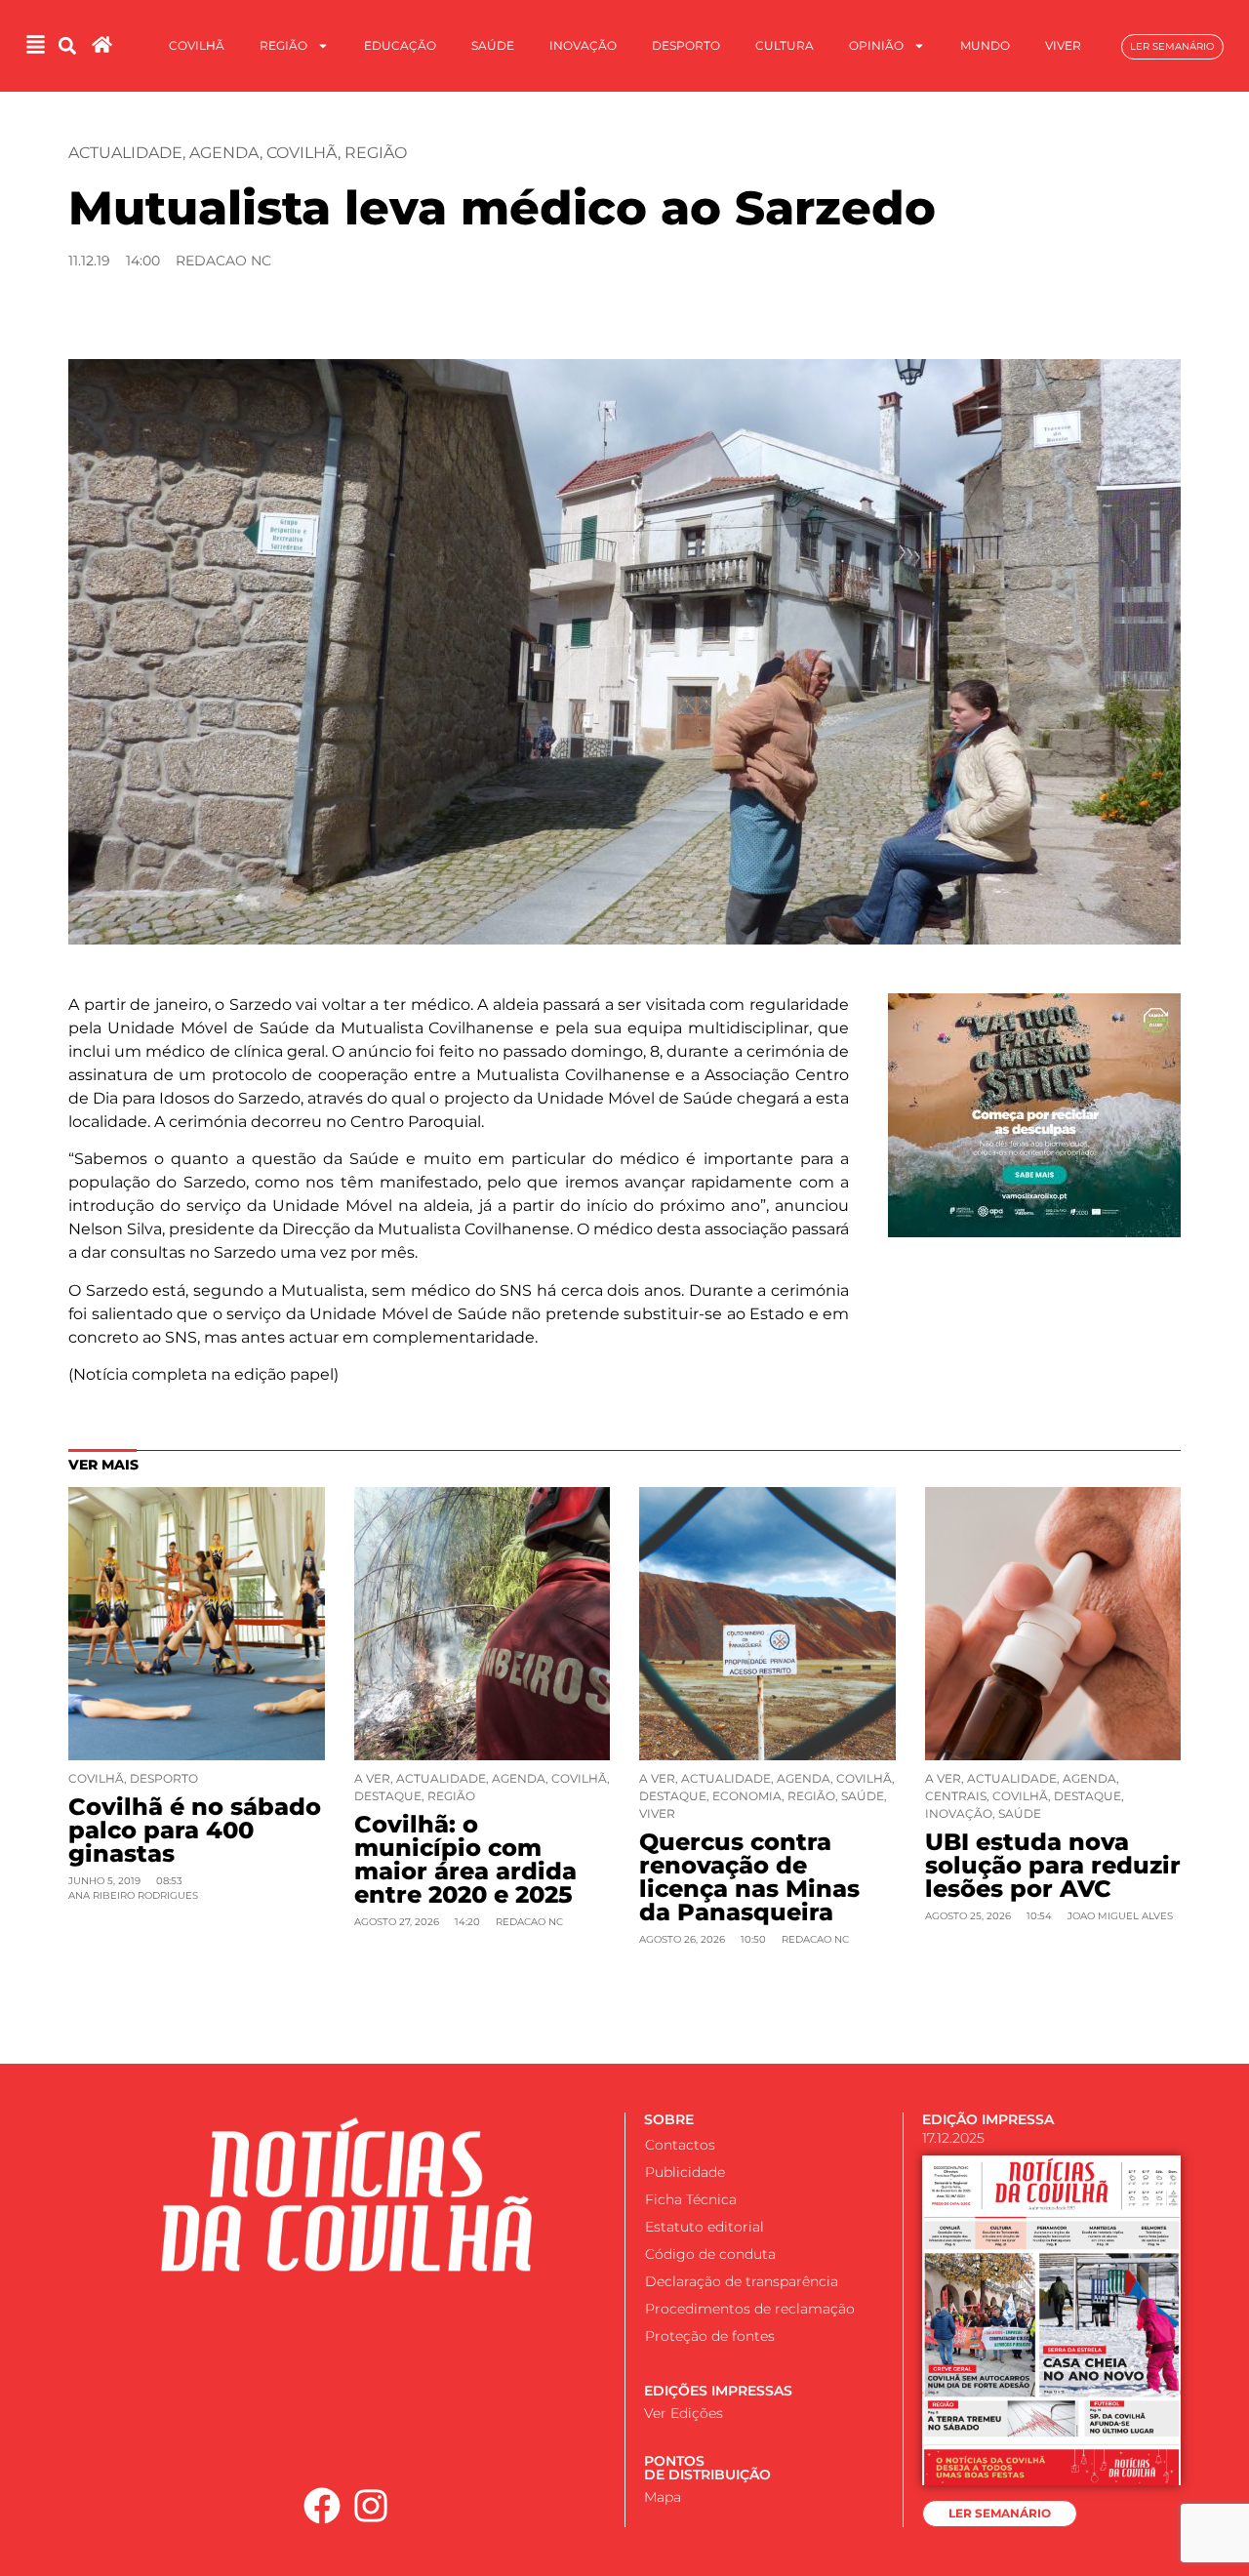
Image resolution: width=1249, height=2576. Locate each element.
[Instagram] (372, 2506)
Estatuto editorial (705, 2227)
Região (283, 45)
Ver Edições (684, 2413)
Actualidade (125, 153)
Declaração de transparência (742, 2281)
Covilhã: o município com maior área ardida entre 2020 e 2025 (465, 1859)
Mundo (985, 45)
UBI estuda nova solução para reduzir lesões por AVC (1053, 1865)
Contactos (680, 2145)
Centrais (956, 1796)
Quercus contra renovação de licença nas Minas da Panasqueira (749, 1877)
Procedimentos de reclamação (750, 2309)
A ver (372, 1778)
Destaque (388, 1796)
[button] (68, 46)
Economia (747, 1796)
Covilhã (197, 45)
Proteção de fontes (710, 2336)
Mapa (663, 2497)
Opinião (876, 45)
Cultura (785, 45)
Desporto (686, 45)
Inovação (583, 45)
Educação (400, 45)
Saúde (493, 45)
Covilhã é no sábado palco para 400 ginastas (195, 1830)
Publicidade (685, 2172)
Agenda (224, 153)
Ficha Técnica (691, 2199)
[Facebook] (322, 2506)
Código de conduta (710, 2254)
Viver (1063, 45)
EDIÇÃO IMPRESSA (988, 2119)
